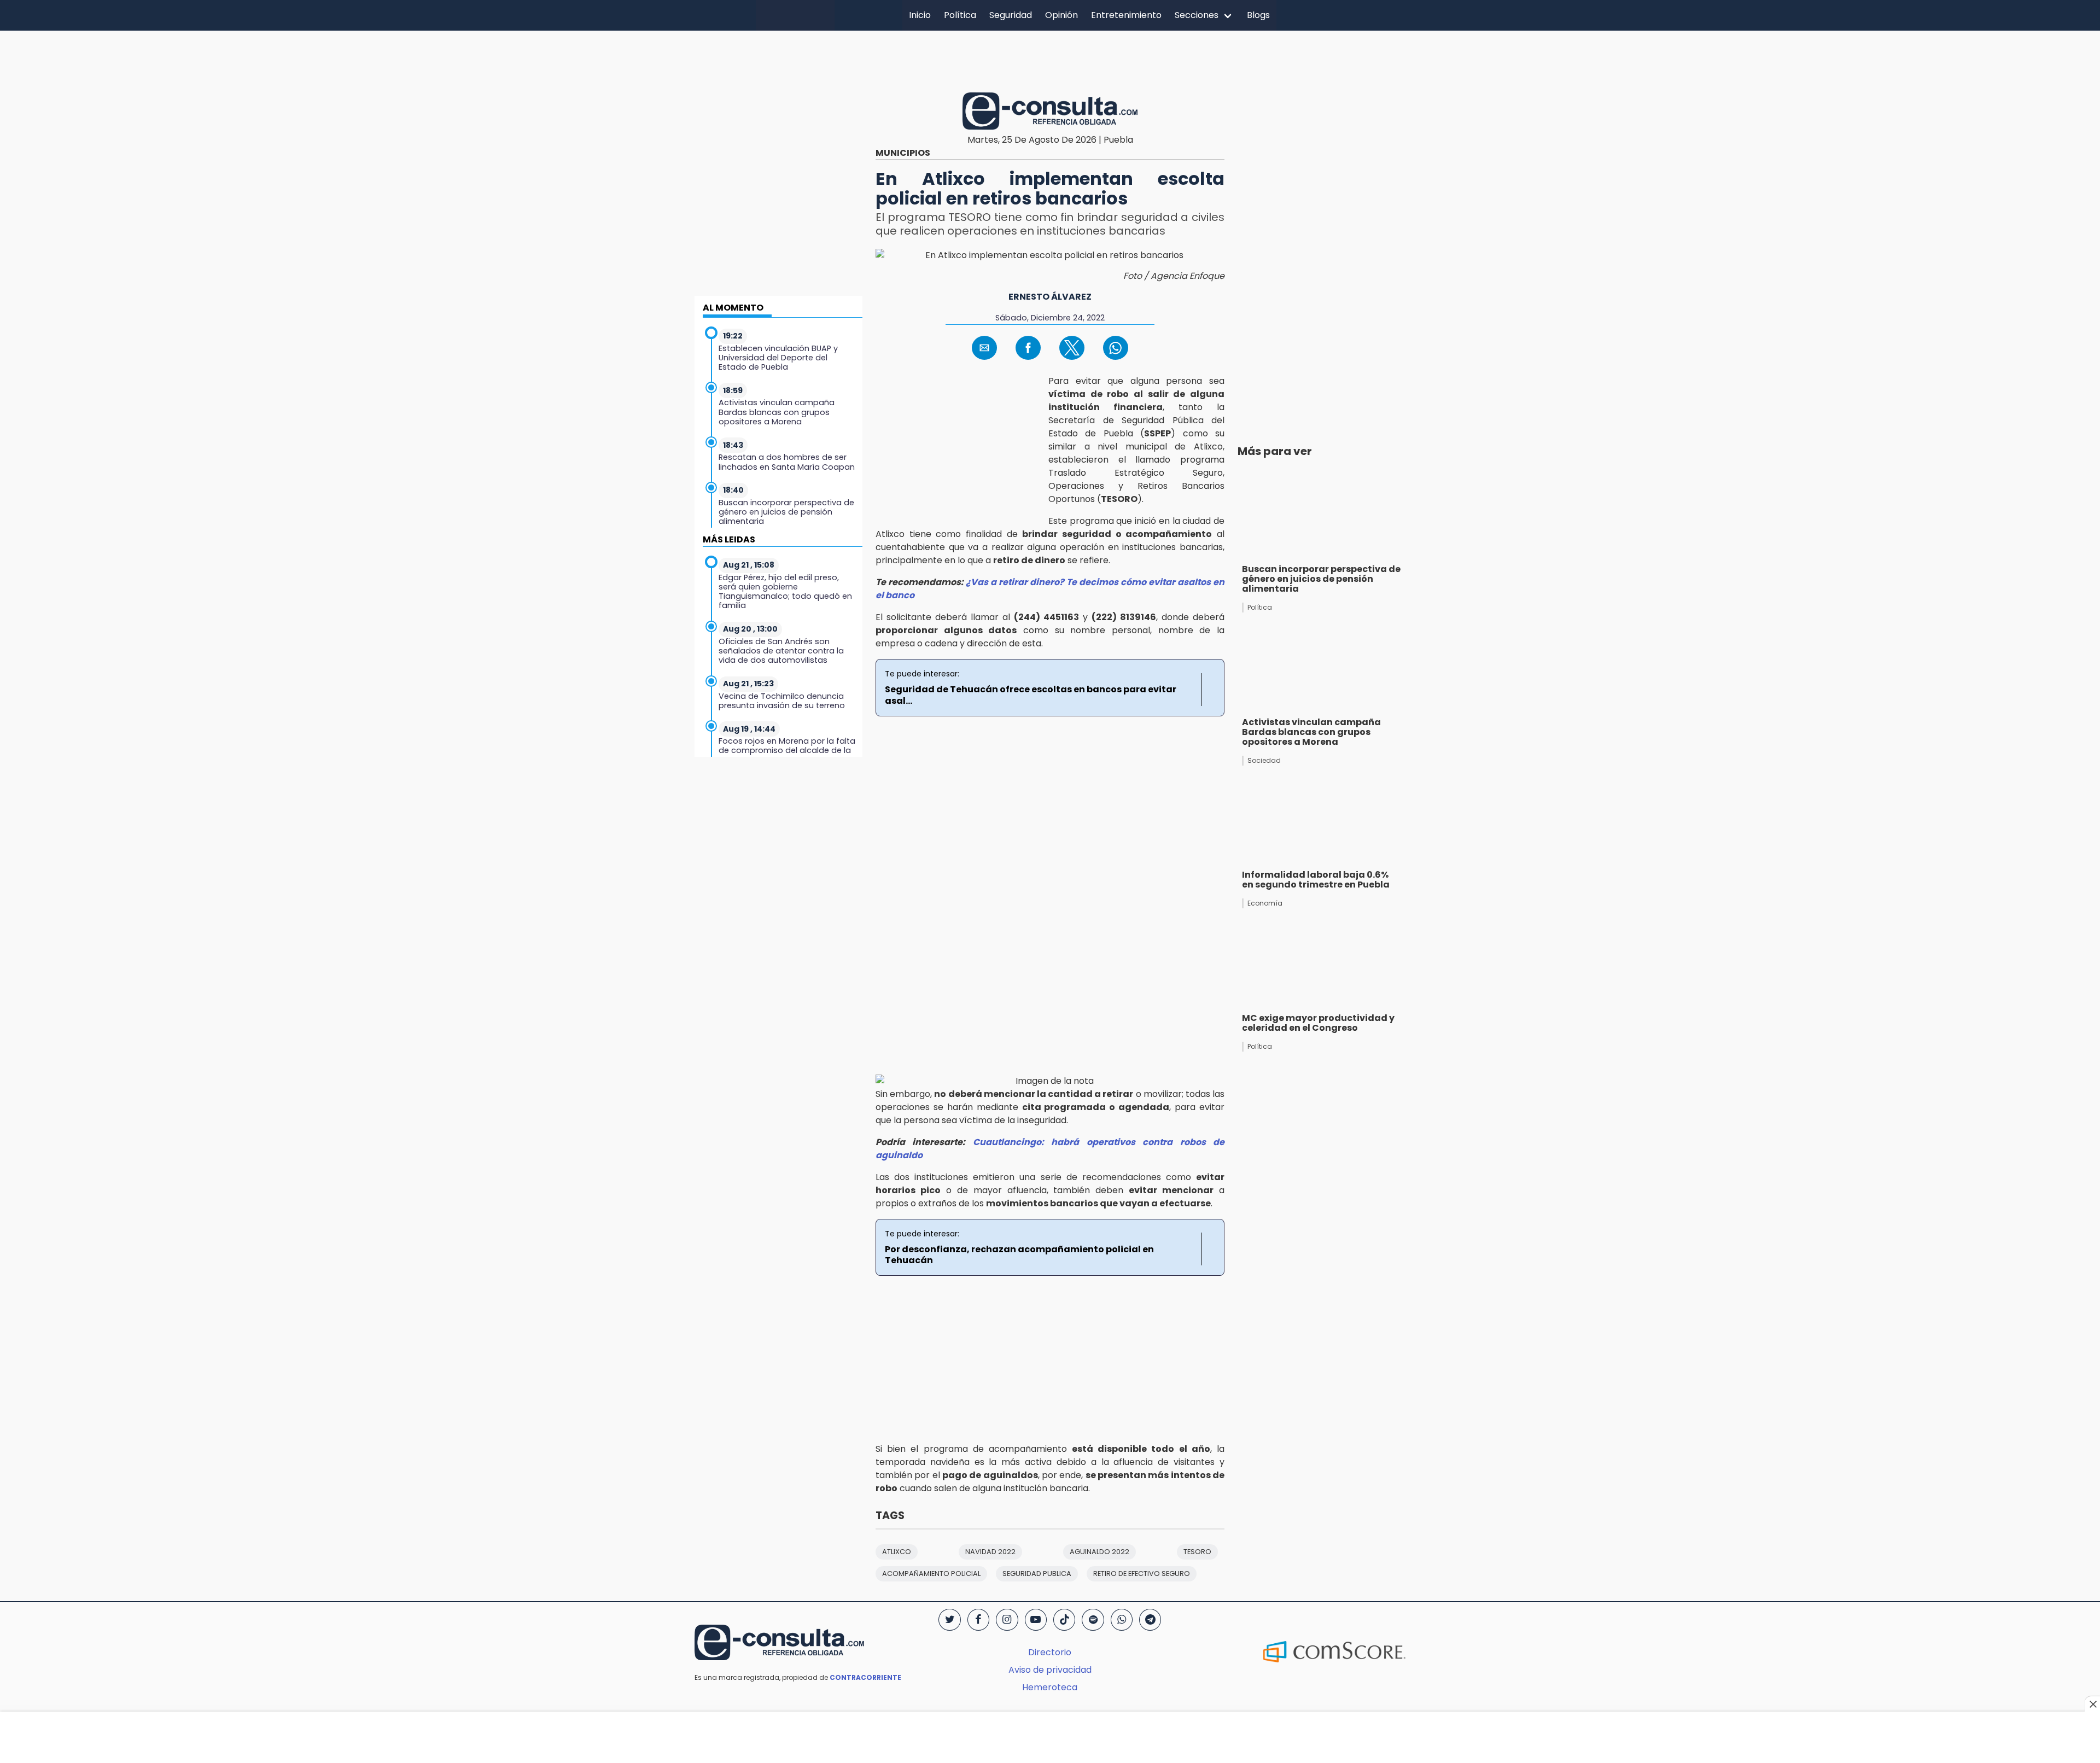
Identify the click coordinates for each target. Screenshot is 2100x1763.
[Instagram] (1007, 1620)
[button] (984, 348)
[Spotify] (1093, 1620)
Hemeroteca (1050, 1687)
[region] (1050, 60)
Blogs (1258, 15)
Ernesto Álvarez (1050, 297)
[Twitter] (949, 1620)
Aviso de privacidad (1050, 1670)
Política (960, 15)
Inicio (920, 15)
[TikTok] (1064, 1620)
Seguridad (1011, 15)
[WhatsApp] (1122, 1620)
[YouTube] (1036, 1620)
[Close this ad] (2092, 1704)
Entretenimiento (1126, 15)
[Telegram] (1150, 1620)
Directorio (1050, 1652)
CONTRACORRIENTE (865, 1677)
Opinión (1061, 15)
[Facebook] (978, 1620)
